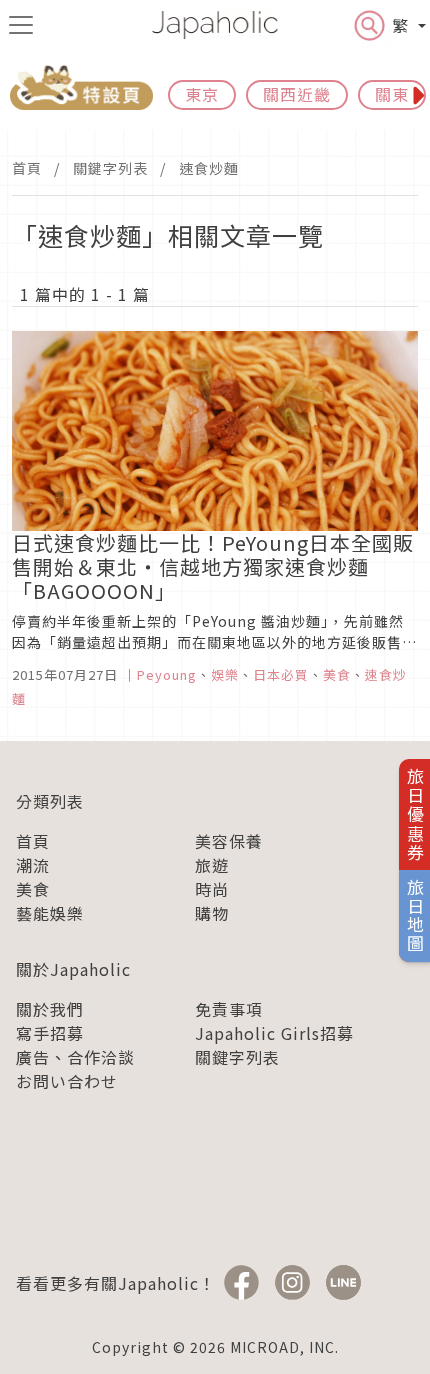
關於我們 (50, 1009)
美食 (33, 889)
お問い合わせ (67, 1081)
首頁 (27, 168)
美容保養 (229, 841)
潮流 (33, 865)
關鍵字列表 (110, 168)
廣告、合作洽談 (75, 1057)
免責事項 (229, 1009)
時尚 (212, 889)
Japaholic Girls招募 (274, 1033)
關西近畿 (297, 94)
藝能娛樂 (50, 913)
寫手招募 (50, 1033)
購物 (212, 913)
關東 (392, 94)
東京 (202, 94)
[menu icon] (21, 25)
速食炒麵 (209, 168)
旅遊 (212, 865)
